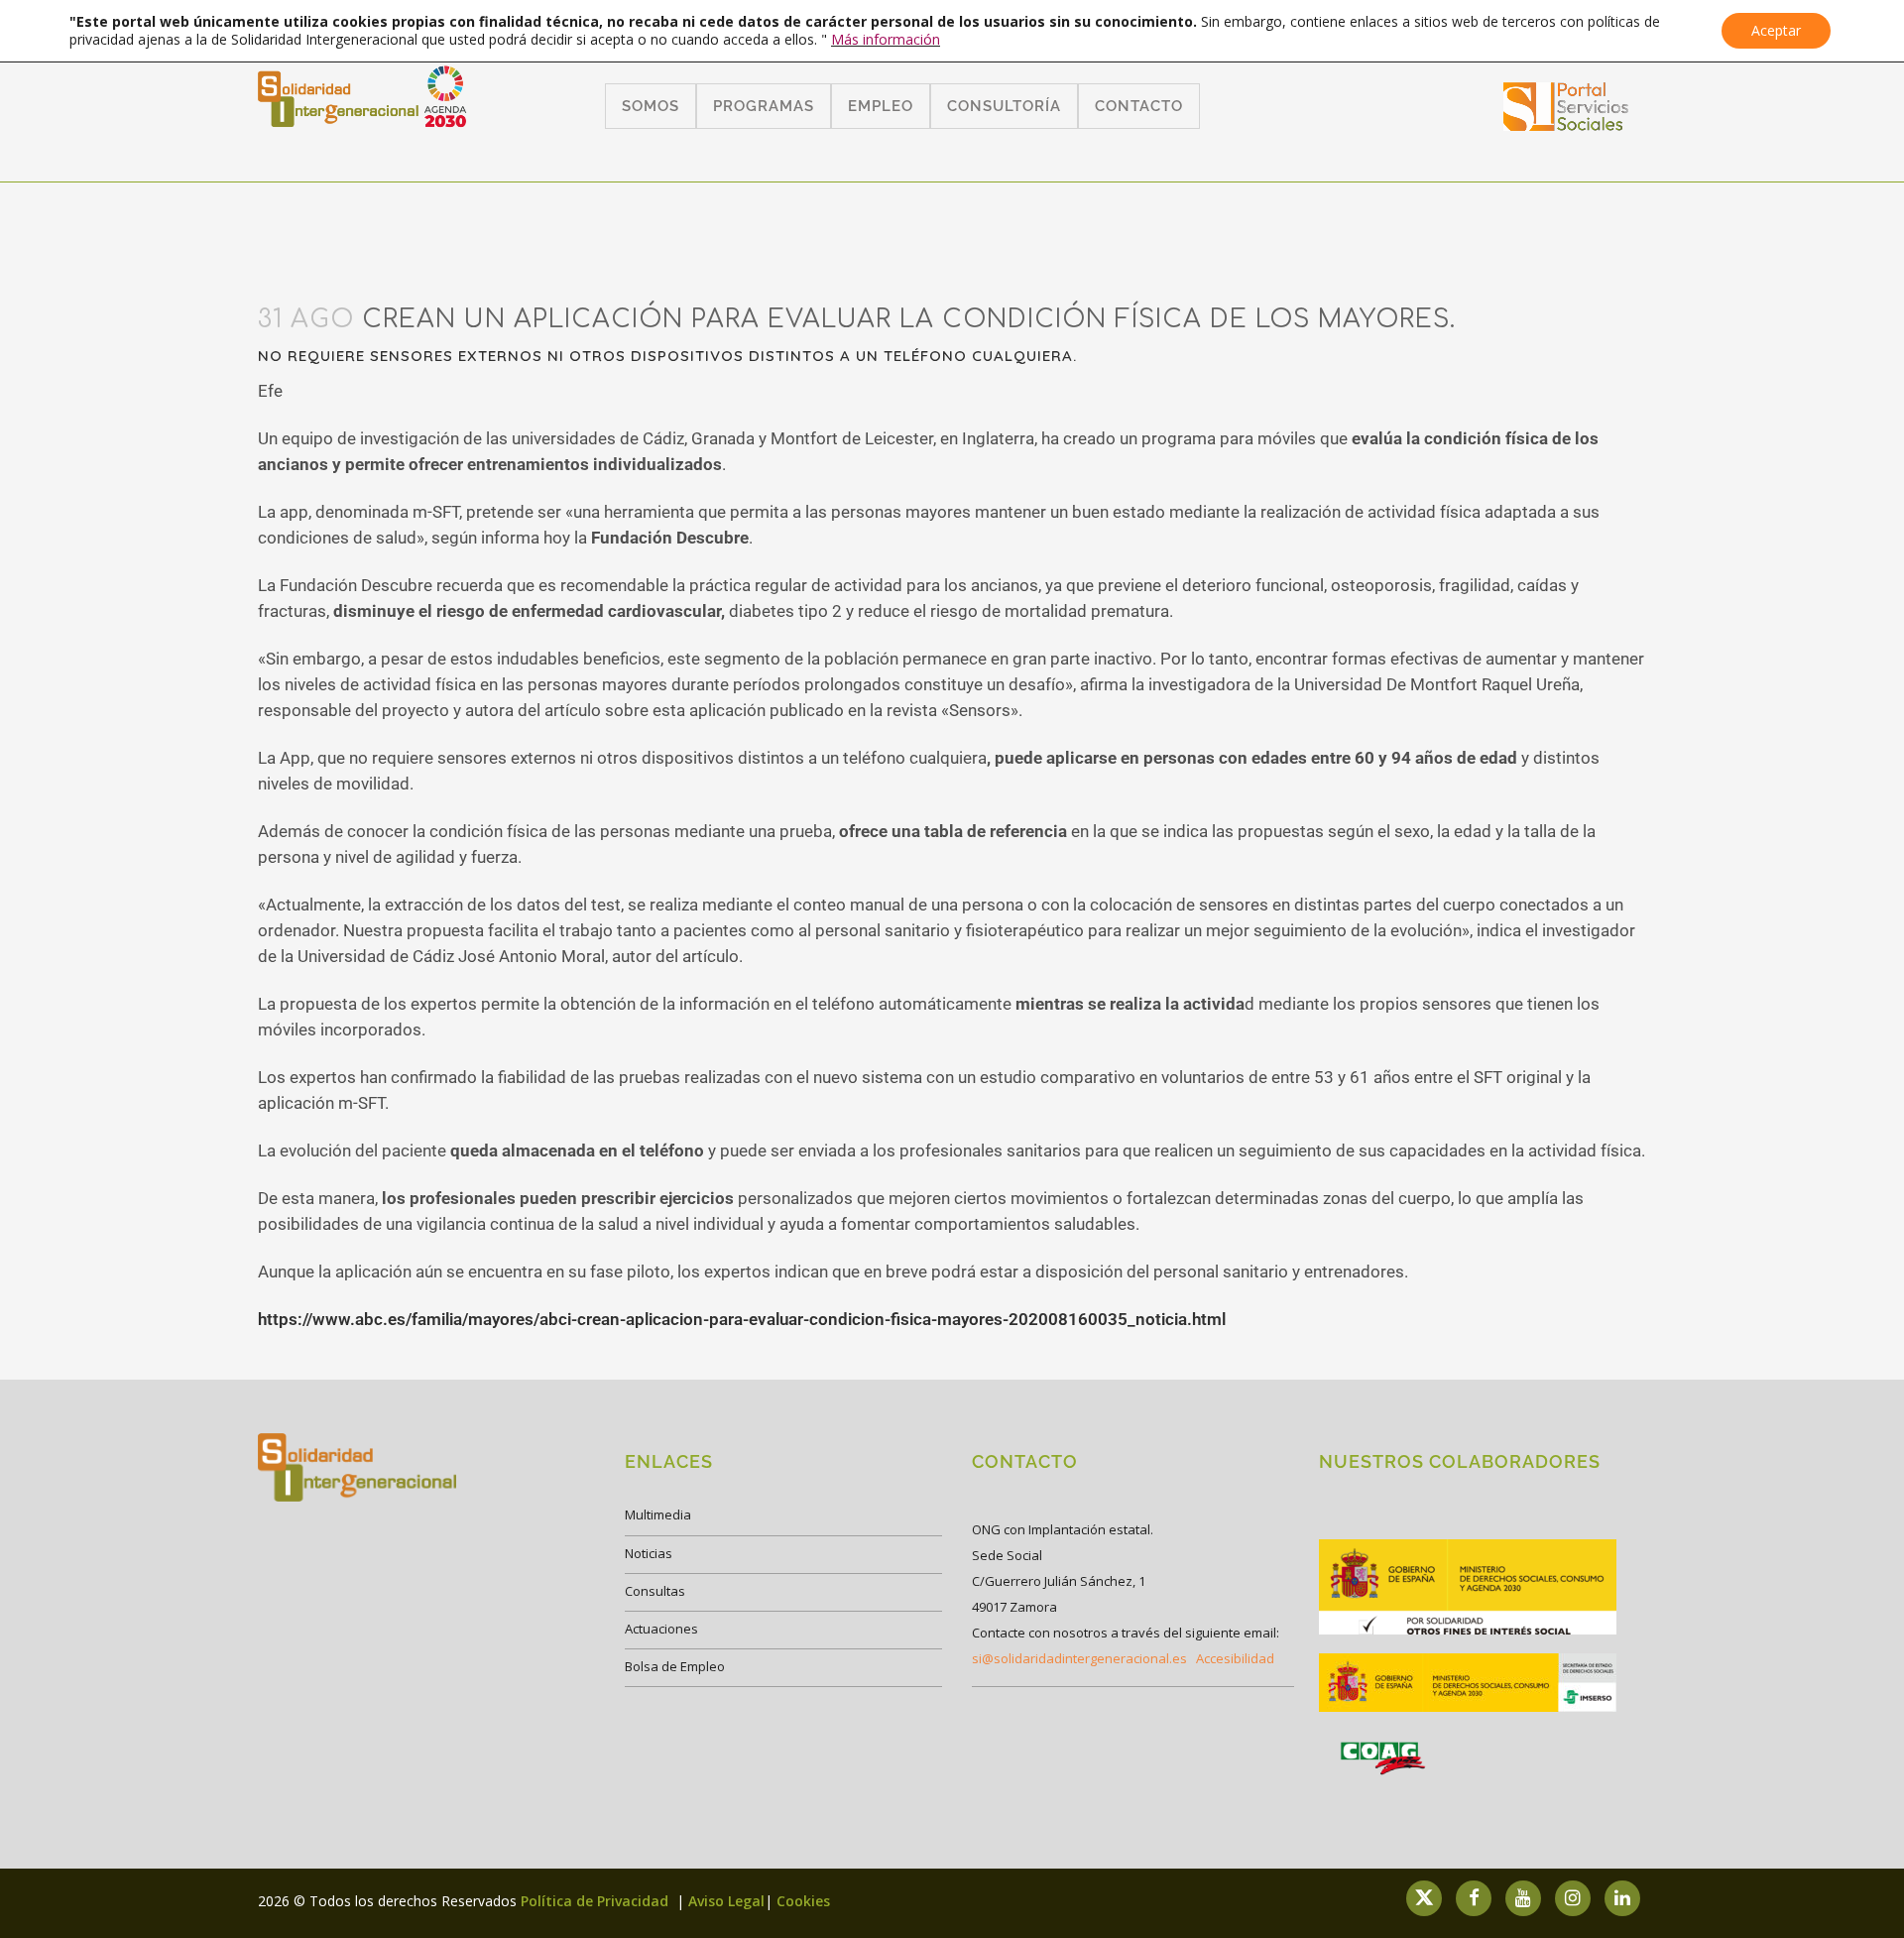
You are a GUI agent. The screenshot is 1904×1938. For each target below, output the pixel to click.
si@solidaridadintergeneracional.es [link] (1079, 1658)
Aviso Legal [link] (726, 1901)
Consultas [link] (655, 1591)
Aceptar (1776, 30)
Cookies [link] (803, 1901)
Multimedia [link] (658, 1514)
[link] (1566, 124)
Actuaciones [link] (661, 1629)
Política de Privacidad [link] (596, 1901)
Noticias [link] (649, 1553)
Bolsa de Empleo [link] (675, 1666)
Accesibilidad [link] (1235, 1658)
